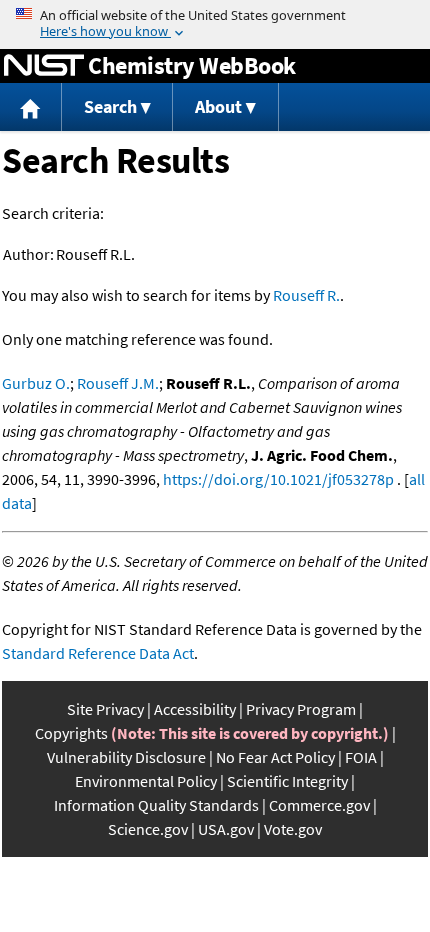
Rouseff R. (306, 295)
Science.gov (148, 829)
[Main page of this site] (31, 107)
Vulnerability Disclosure (126, 757)
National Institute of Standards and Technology (44, 66)
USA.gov (226, 829)
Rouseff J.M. (118, 383)
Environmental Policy (146, 781)
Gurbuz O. (36, 383)
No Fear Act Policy (275, 757)
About (218, 106)
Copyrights (71, 733)
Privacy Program (301, 709)
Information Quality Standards (156, 805)
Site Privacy (105, 709)
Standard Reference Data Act (98, 653)
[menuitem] (31, 107)
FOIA (361, 757)
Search (110, 106)
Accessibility (195, 709)
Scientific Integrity (287, 781)
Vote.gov (293, 829)
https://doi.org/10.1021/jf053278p (278, 479)
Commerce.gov (319, 805)
